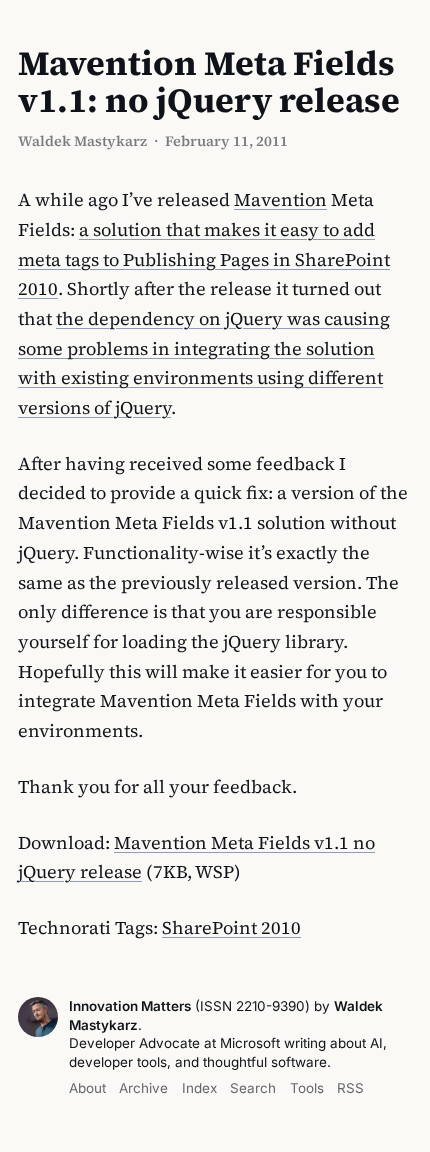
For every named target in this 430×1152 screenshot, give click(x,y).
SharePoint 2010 (231, 927)
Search (253, 1088)
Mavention (280, 199)
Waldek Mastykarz (82, 141)
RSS (350, 1088)
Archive (143, 1088)
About (87, 1088)
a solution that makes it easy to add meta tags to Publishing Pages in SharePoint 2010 (204, 259)
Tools (307, 1088)
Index (199, 1088)
